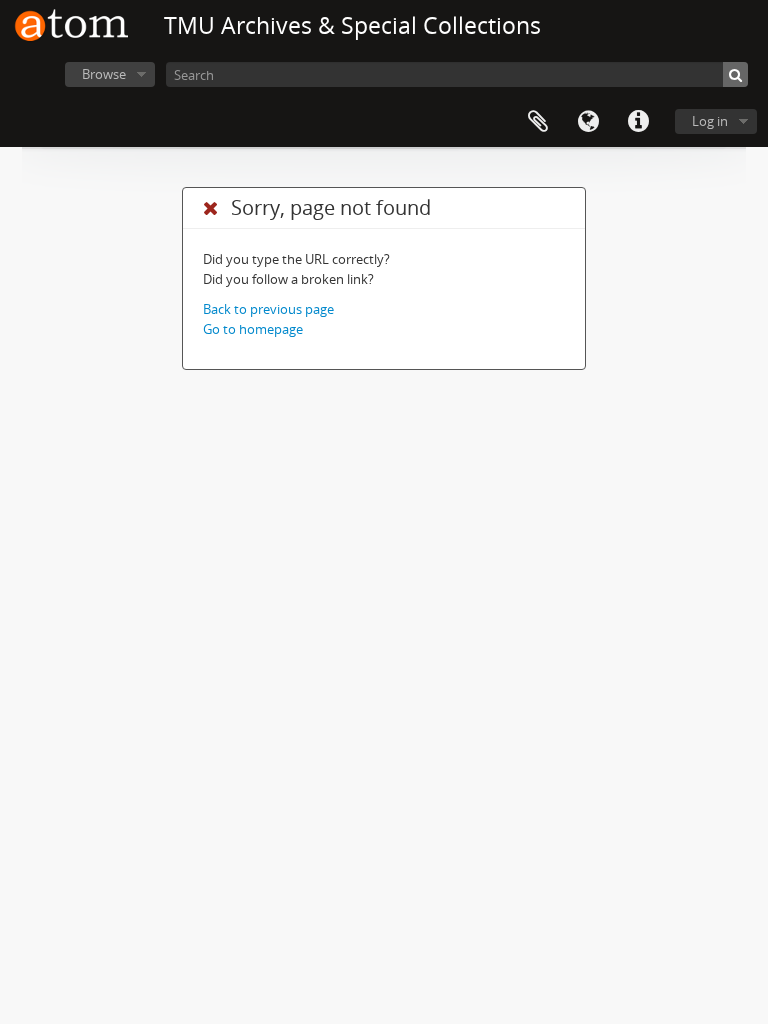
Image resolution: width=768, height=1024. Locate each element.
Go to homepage (253, 329)
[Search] (735, 74)
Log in (710, 121)
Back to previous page (268, 309)
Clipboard (538, 122)
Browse (104, 74)
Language (588, 122)
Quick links (638, 122)
